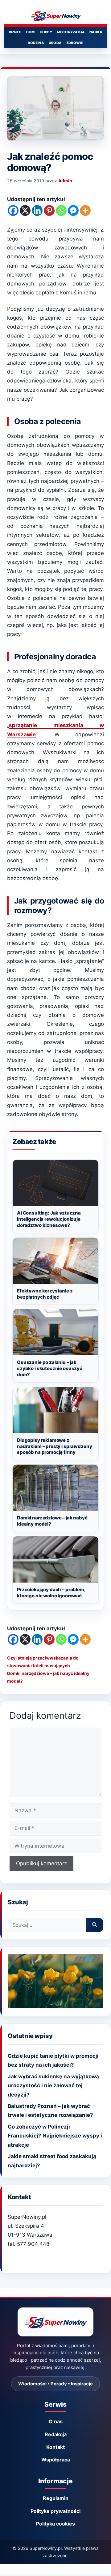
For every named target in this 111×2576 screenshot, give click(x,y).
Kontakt (55, 2447)
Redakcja (56, 2434)
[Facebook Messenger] (73, 210)
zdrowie (75, 43)
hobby (46, 32)
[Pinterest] (49, 210)
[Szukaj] (95, 1925)
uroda (55, 43)
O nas (56, 2421)
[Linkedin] (37, 210)
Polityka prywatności (55, 2511)
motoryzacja (71, 32)
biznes (15, 32)
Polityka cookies (55, 2524)
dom (31, 32)
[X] (25, 210)
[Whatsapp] (61, 210)
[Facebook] (13, 210)
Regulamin (56, 2498)
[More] (85, 210)
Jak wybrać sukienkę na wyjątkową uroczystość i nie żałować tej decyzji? (53, 2085)
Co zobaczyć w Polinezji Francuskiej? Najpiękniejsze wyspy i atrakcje (55, 2136)
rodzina (36, 43)
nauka (96, 32)
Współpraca (56, 2460)
